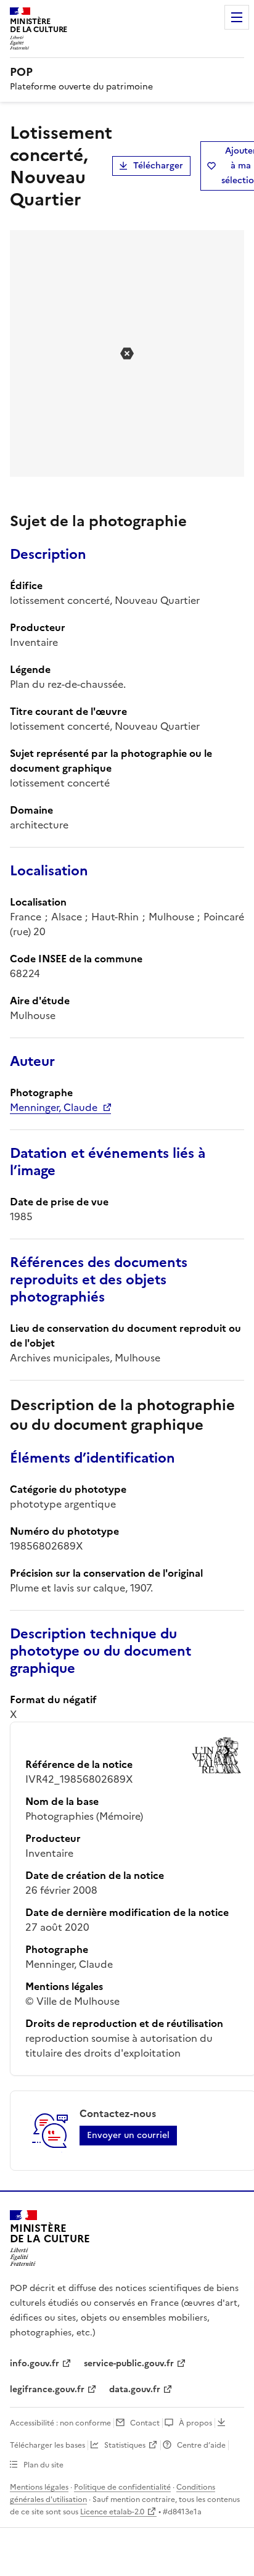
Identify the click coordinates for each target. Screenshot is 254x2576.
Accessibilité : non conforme (60, 2423)
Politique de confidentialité (122, 2487)
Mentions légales (39, 2487)
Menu (237, 17)
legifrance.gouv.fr (47, 2389)
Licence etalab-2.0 (112, 2512)
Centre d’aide (201, 2445)
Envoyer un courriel (128, 2135)
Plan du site (43, 2465)
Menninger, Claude (54, 1107)
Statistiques (125, 2445)
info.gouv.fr (35, 2363)
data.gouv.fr (135, 2389)
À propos (195, 2423)
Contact (145, 2423)
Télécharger (158, 166)
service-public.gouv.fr (129, 2363)
